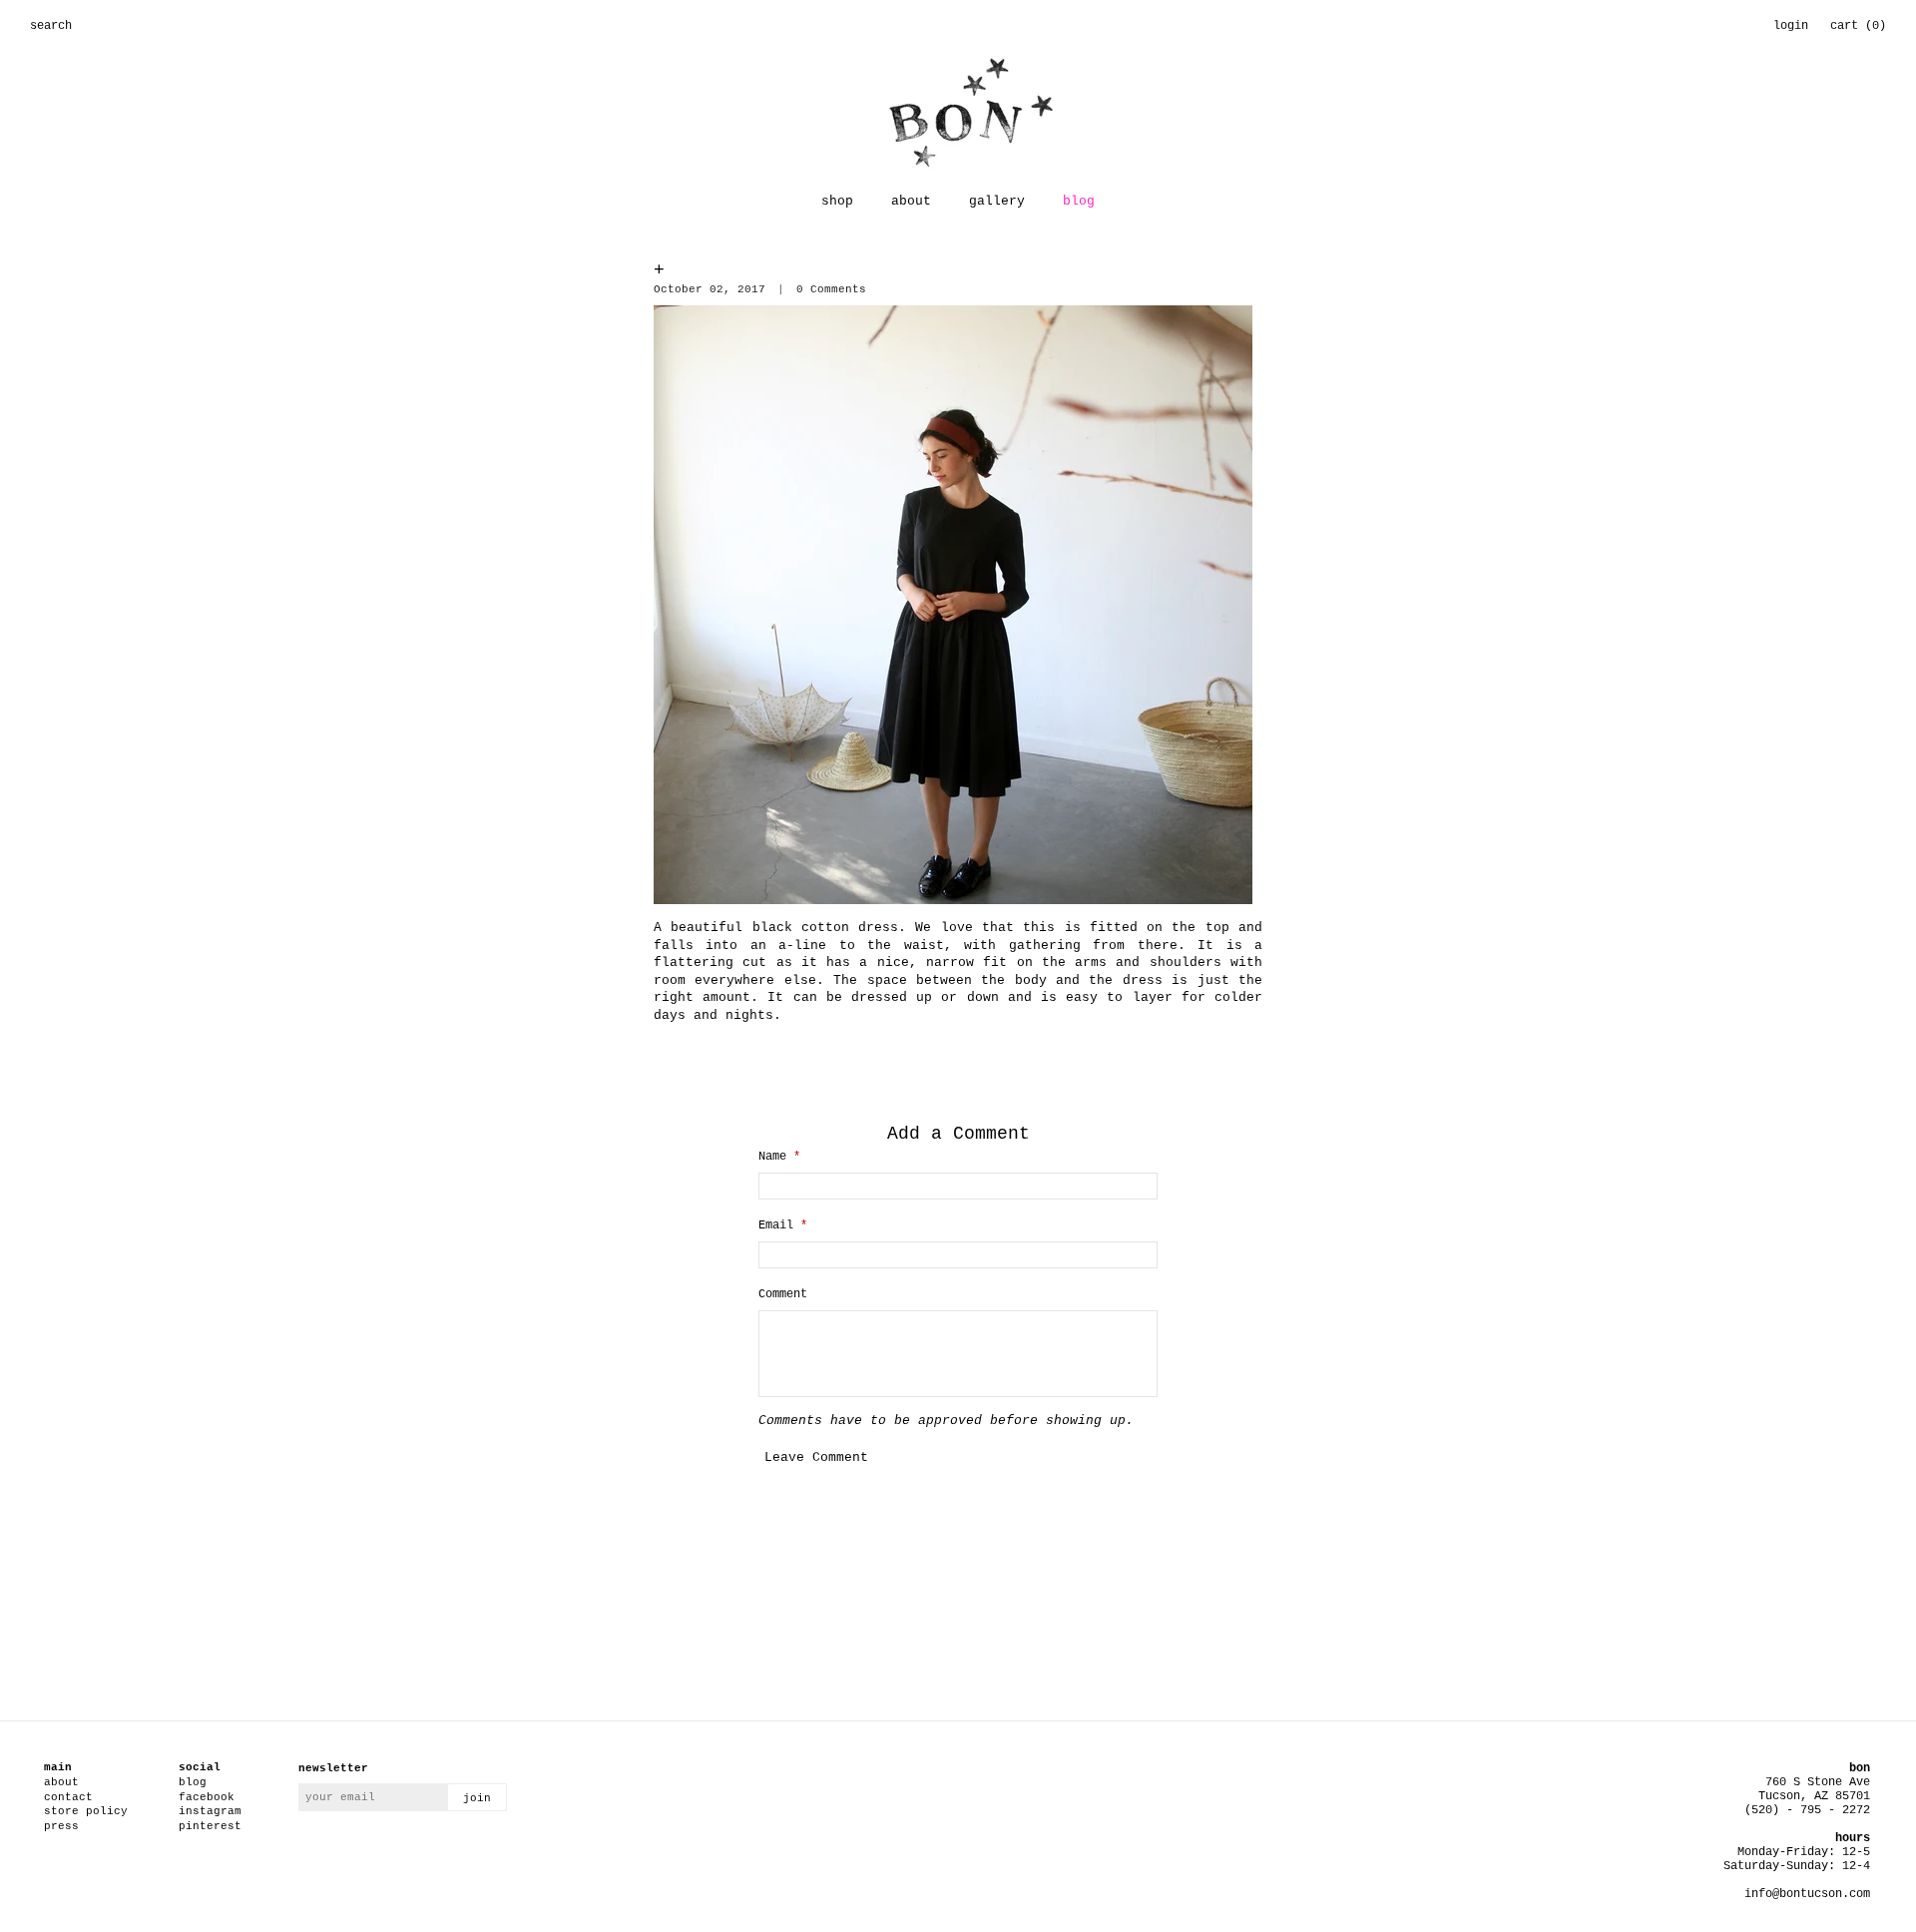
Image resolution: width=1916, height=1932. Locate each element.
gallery (997, 201)
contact (68, 1797)
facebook (207, 1797)
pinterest (210, 1826)
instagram (210, 1811)
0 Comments (831, 289)
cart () (1858, 26)
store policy (86, 1811)
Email (783, 1225)
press (61, 1826)
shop (837, 201)
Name (779, 1157)
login (1791, 26)
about (911, 201)
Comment (783, 1294)
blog (1079, 201)
